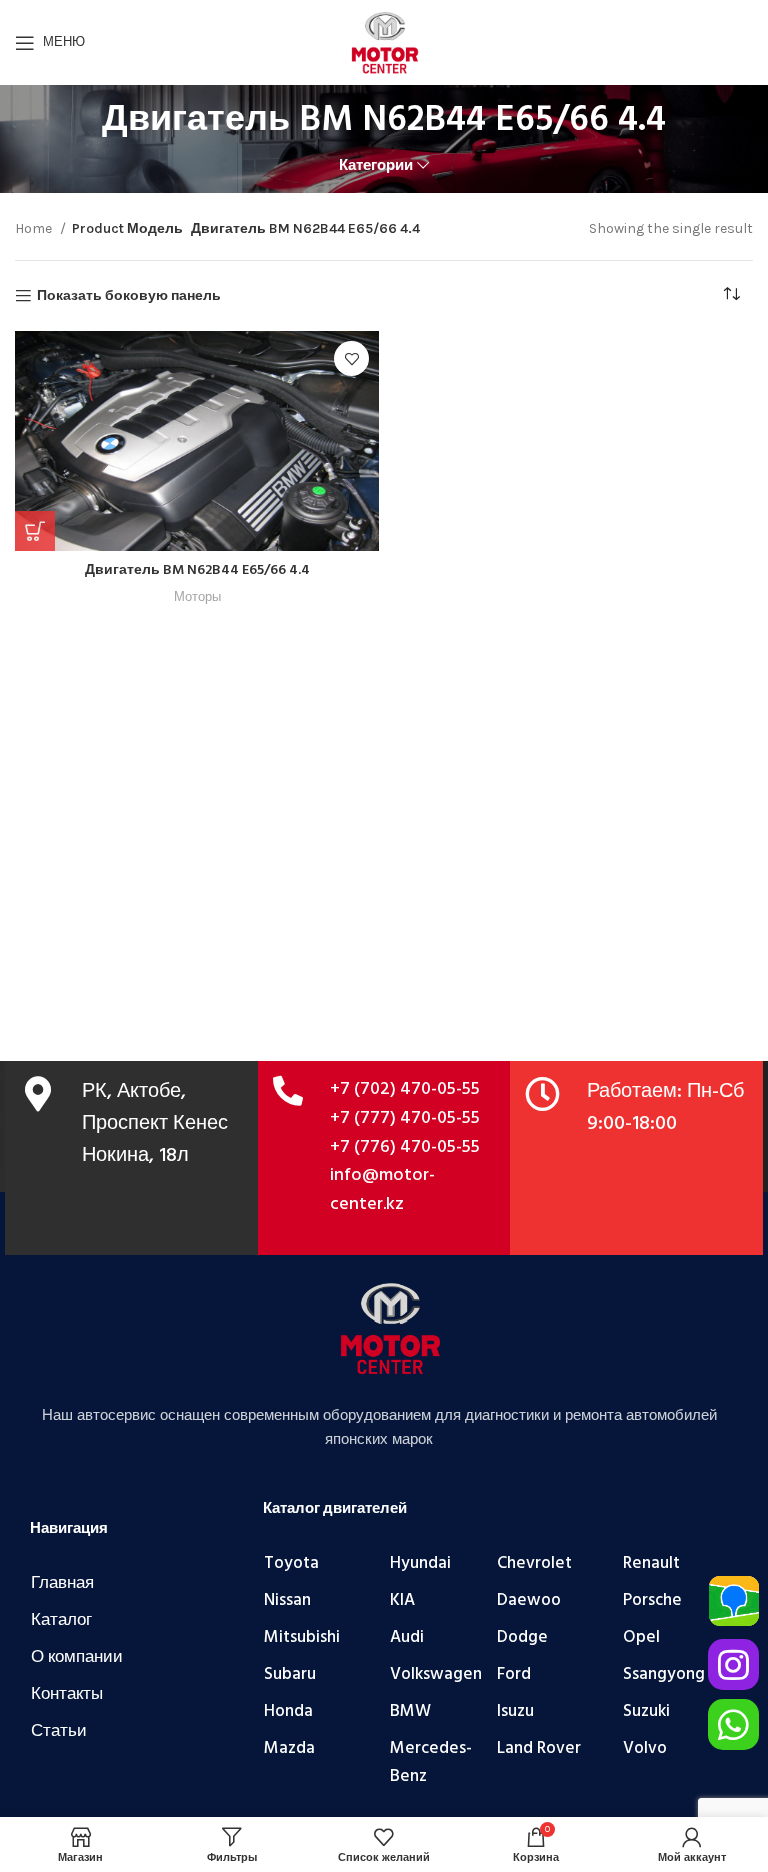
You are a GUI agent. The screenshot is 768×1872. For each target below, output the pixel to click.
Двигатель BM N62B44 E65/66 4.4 (197, 570)
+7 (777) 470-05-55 (405, 1118)
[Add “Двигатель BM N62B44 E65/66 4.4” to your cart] (35, 531)
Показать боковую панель (129, 296)
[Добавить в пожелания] (351, 358)
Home (35, 228)
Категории (376, 165)
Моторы (197, 596)
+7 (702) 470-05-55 (405, 1089)
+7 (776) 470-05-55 (405, 1147)
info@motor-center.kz (382, 1190)
